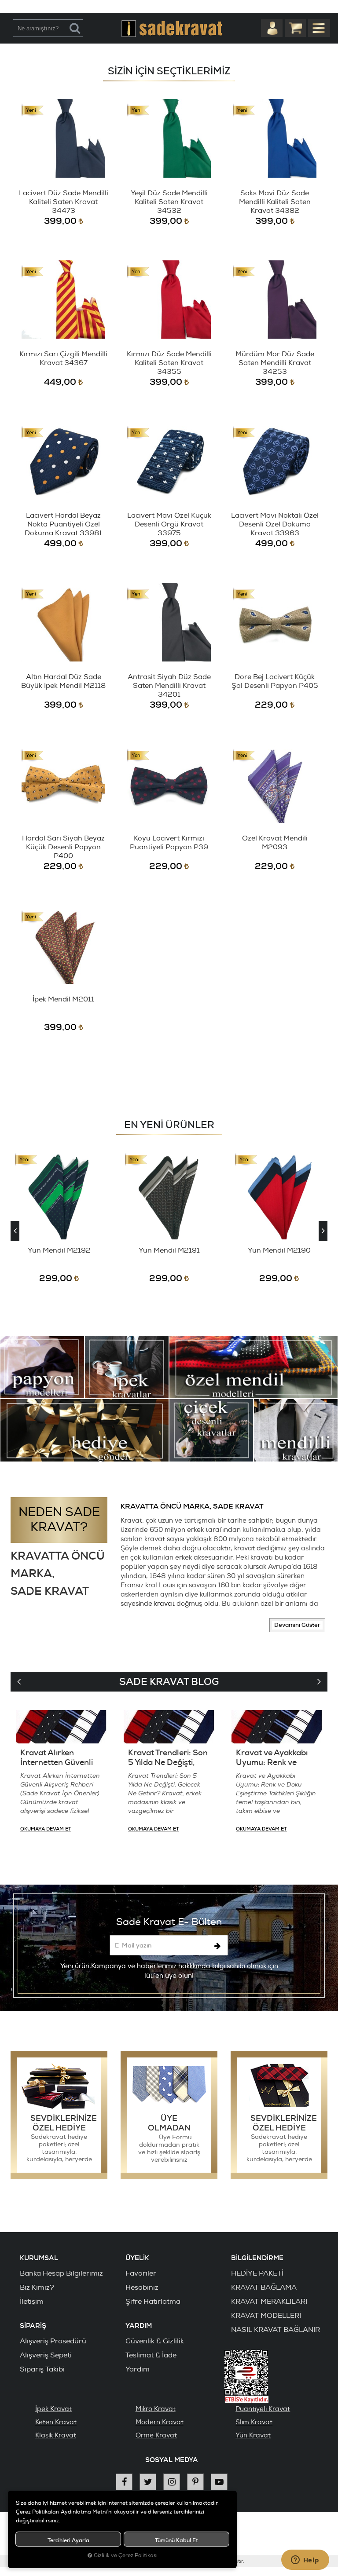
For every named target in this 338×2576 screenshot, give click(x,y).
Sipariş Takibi (42, 2369)
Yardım (138, 2369)
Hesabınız (142, 2287)
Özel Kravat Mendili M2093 (275, 843)
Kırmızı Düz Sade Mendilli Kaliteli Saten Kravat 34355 (169, 363)
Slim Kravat (254, 2422)
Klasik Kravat (56, 2435)
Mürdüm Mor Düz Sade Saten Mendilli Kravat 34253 (275, 363)
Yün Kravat (253, 2435)
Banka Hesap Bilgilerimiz (61, 2273)
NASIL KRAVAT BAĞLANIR (276, 2330)
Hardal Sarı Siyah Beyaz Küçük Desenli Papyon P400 (63, 847)
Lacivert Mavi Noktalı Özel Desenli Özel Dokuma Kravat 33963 (275, 524)
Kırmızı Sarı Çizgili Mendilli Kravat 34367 (63, 358)
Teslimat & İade (151, 2355)
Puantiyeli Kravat (263, 2409)
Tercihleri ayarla (68, 2540)
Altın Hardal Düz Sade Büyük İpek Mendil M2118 (63, 681)
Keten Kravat (56, 2422)
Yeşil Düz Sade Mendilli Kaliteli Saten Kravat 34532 (169, 202)
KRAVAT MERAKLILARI (269, 2302)
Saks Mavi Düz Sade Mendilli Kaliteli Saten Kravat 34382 (275, 202)
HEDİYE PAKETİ (257, 2273)
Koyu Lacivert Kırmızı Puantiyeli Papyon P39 (169, 843)
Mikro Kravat (156, 2409)
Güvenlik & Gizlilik (155, 2341)
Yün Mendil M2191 (169, 1250)
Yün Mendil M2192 (59, 1250)
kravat (164, 1604)
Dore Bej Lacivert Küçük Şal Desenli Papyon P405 (275, 681)
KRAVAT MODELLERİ (266, 2316)
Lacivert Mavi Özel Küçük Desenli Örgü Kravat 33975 (169, 524)
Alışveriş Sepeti (46, 2355)
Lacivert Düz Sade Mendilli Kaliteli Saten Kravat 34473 (64, 202)
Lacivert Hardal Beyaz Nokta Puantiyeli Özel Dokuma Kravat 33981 (63, 524)
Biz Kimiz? (37, 2287)
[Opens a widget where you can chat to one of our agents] (305, 2561)
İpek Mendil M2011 (63, 999)
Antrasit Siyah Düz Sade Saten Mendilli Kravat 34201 (169, 686)
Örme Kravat (156, 2435)
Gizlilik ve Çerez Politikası (126, 2556)
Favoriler (141, 2273)
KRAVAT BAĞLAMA (264, 2287)
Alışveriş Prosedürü (53, 2341)
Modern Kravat (160, 2422)
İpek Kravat (53, 2409)
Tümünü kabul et (176, 2540)
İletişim (32, 2302)
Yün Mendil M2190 (279, 1250)
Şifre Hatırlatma (153, 2302)
